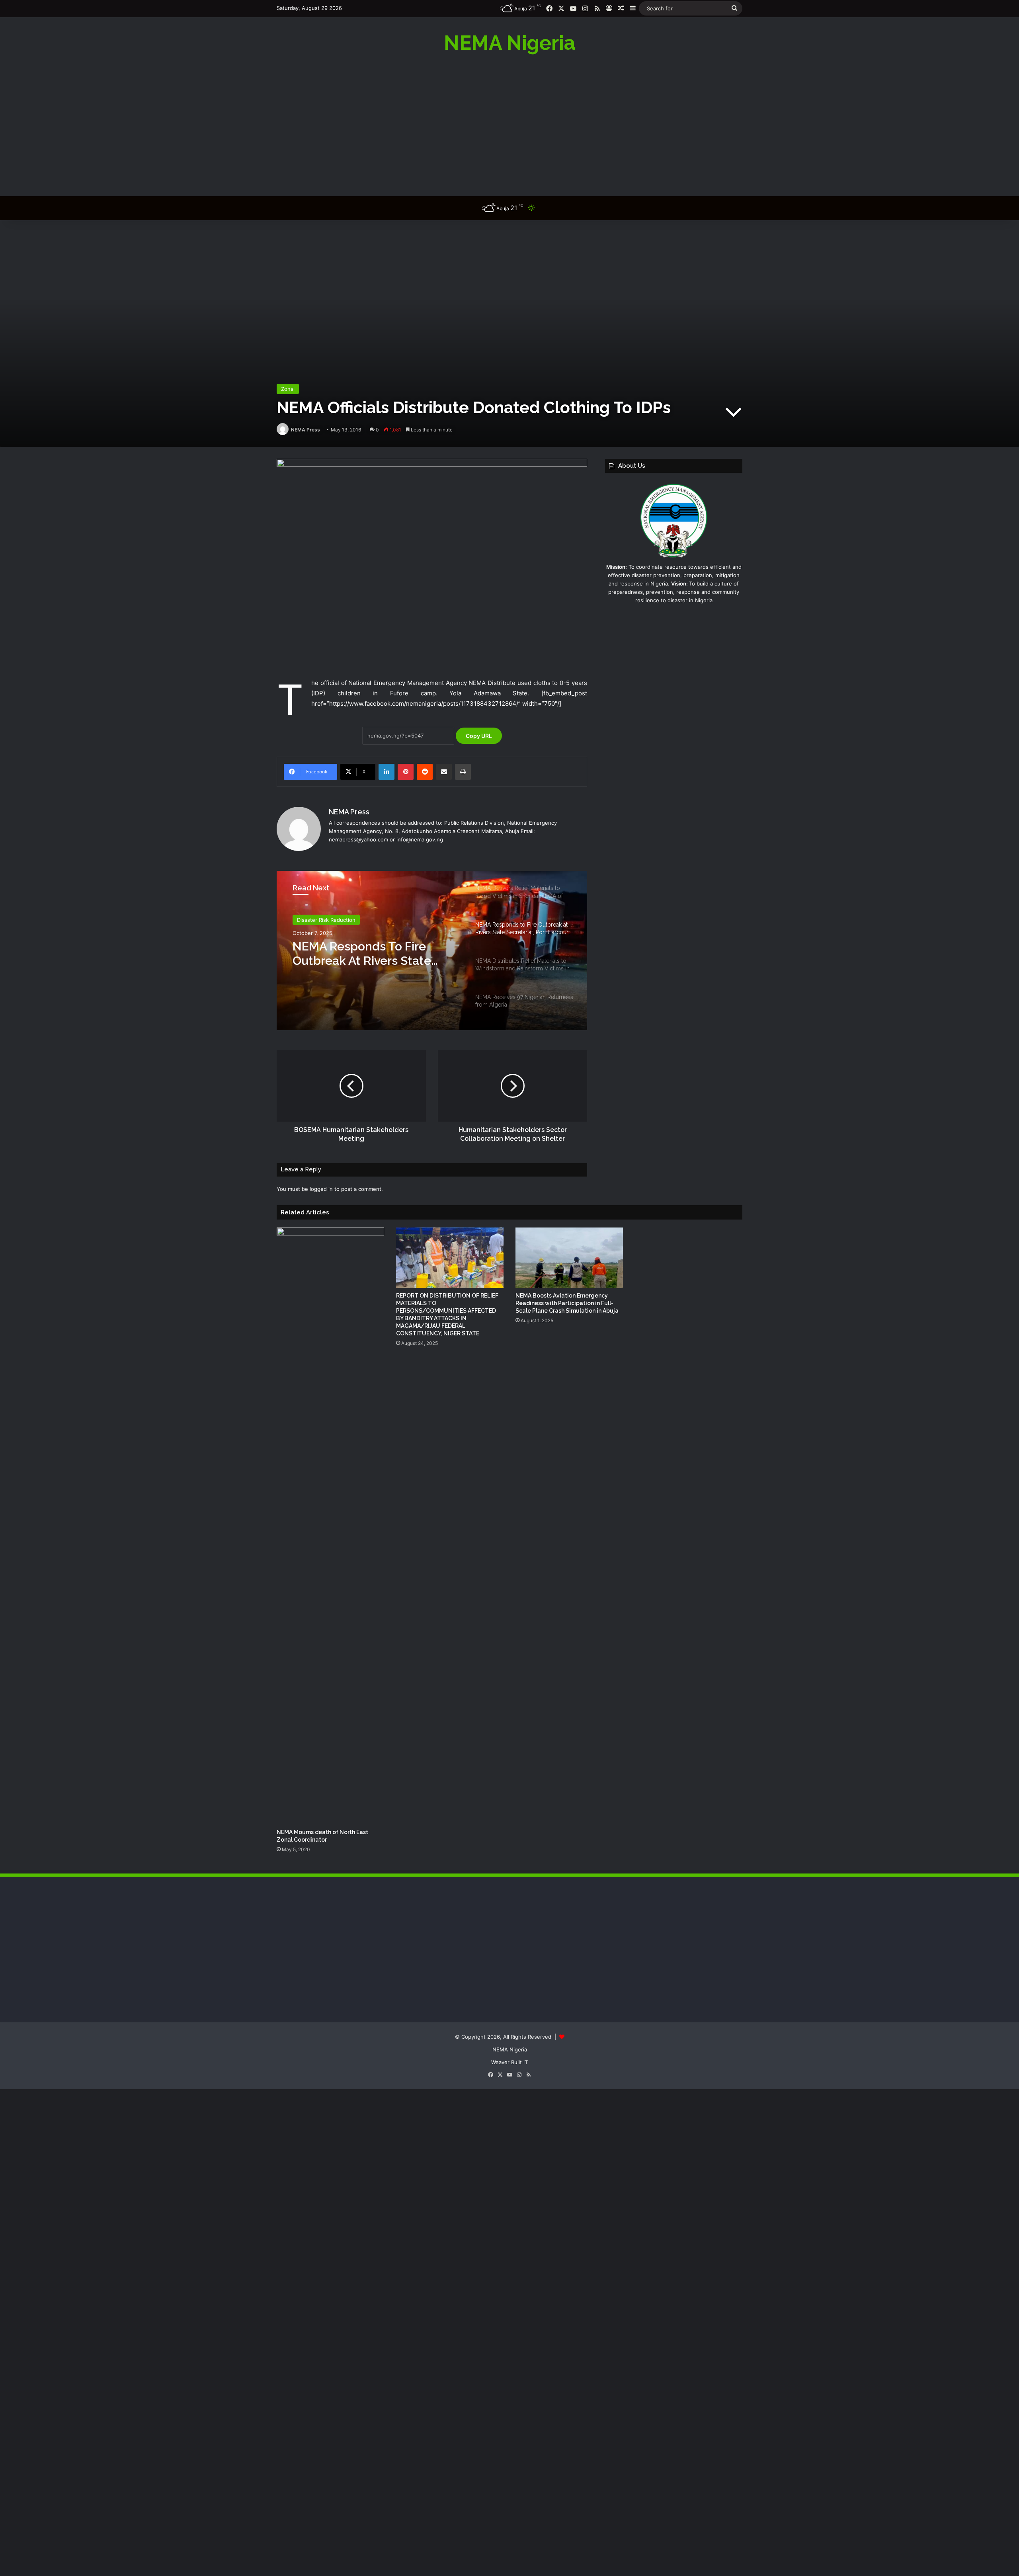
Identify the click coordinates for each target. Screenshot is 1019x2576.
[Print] (463, 772)
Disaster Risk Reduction (326, 920)
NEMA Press (306, 430)
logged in (321, 1189)
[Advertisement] (509, 125)
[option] (432, 950)
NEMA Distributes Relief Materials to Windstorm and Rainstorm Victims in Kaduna (373, 954)
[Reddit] (425, 772)
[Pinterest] (406, 772)
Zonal (288, 389)
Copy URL (479, 736)
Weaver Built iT (509, 2062)
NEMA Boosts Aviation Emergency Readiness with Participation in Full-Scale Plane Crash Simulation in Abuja (567, 1303)
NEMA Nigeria (510, 2049)
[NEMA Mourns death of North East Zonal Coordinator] (330, 1526)
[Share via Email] (444, 772)
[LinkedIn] (387, 772)
